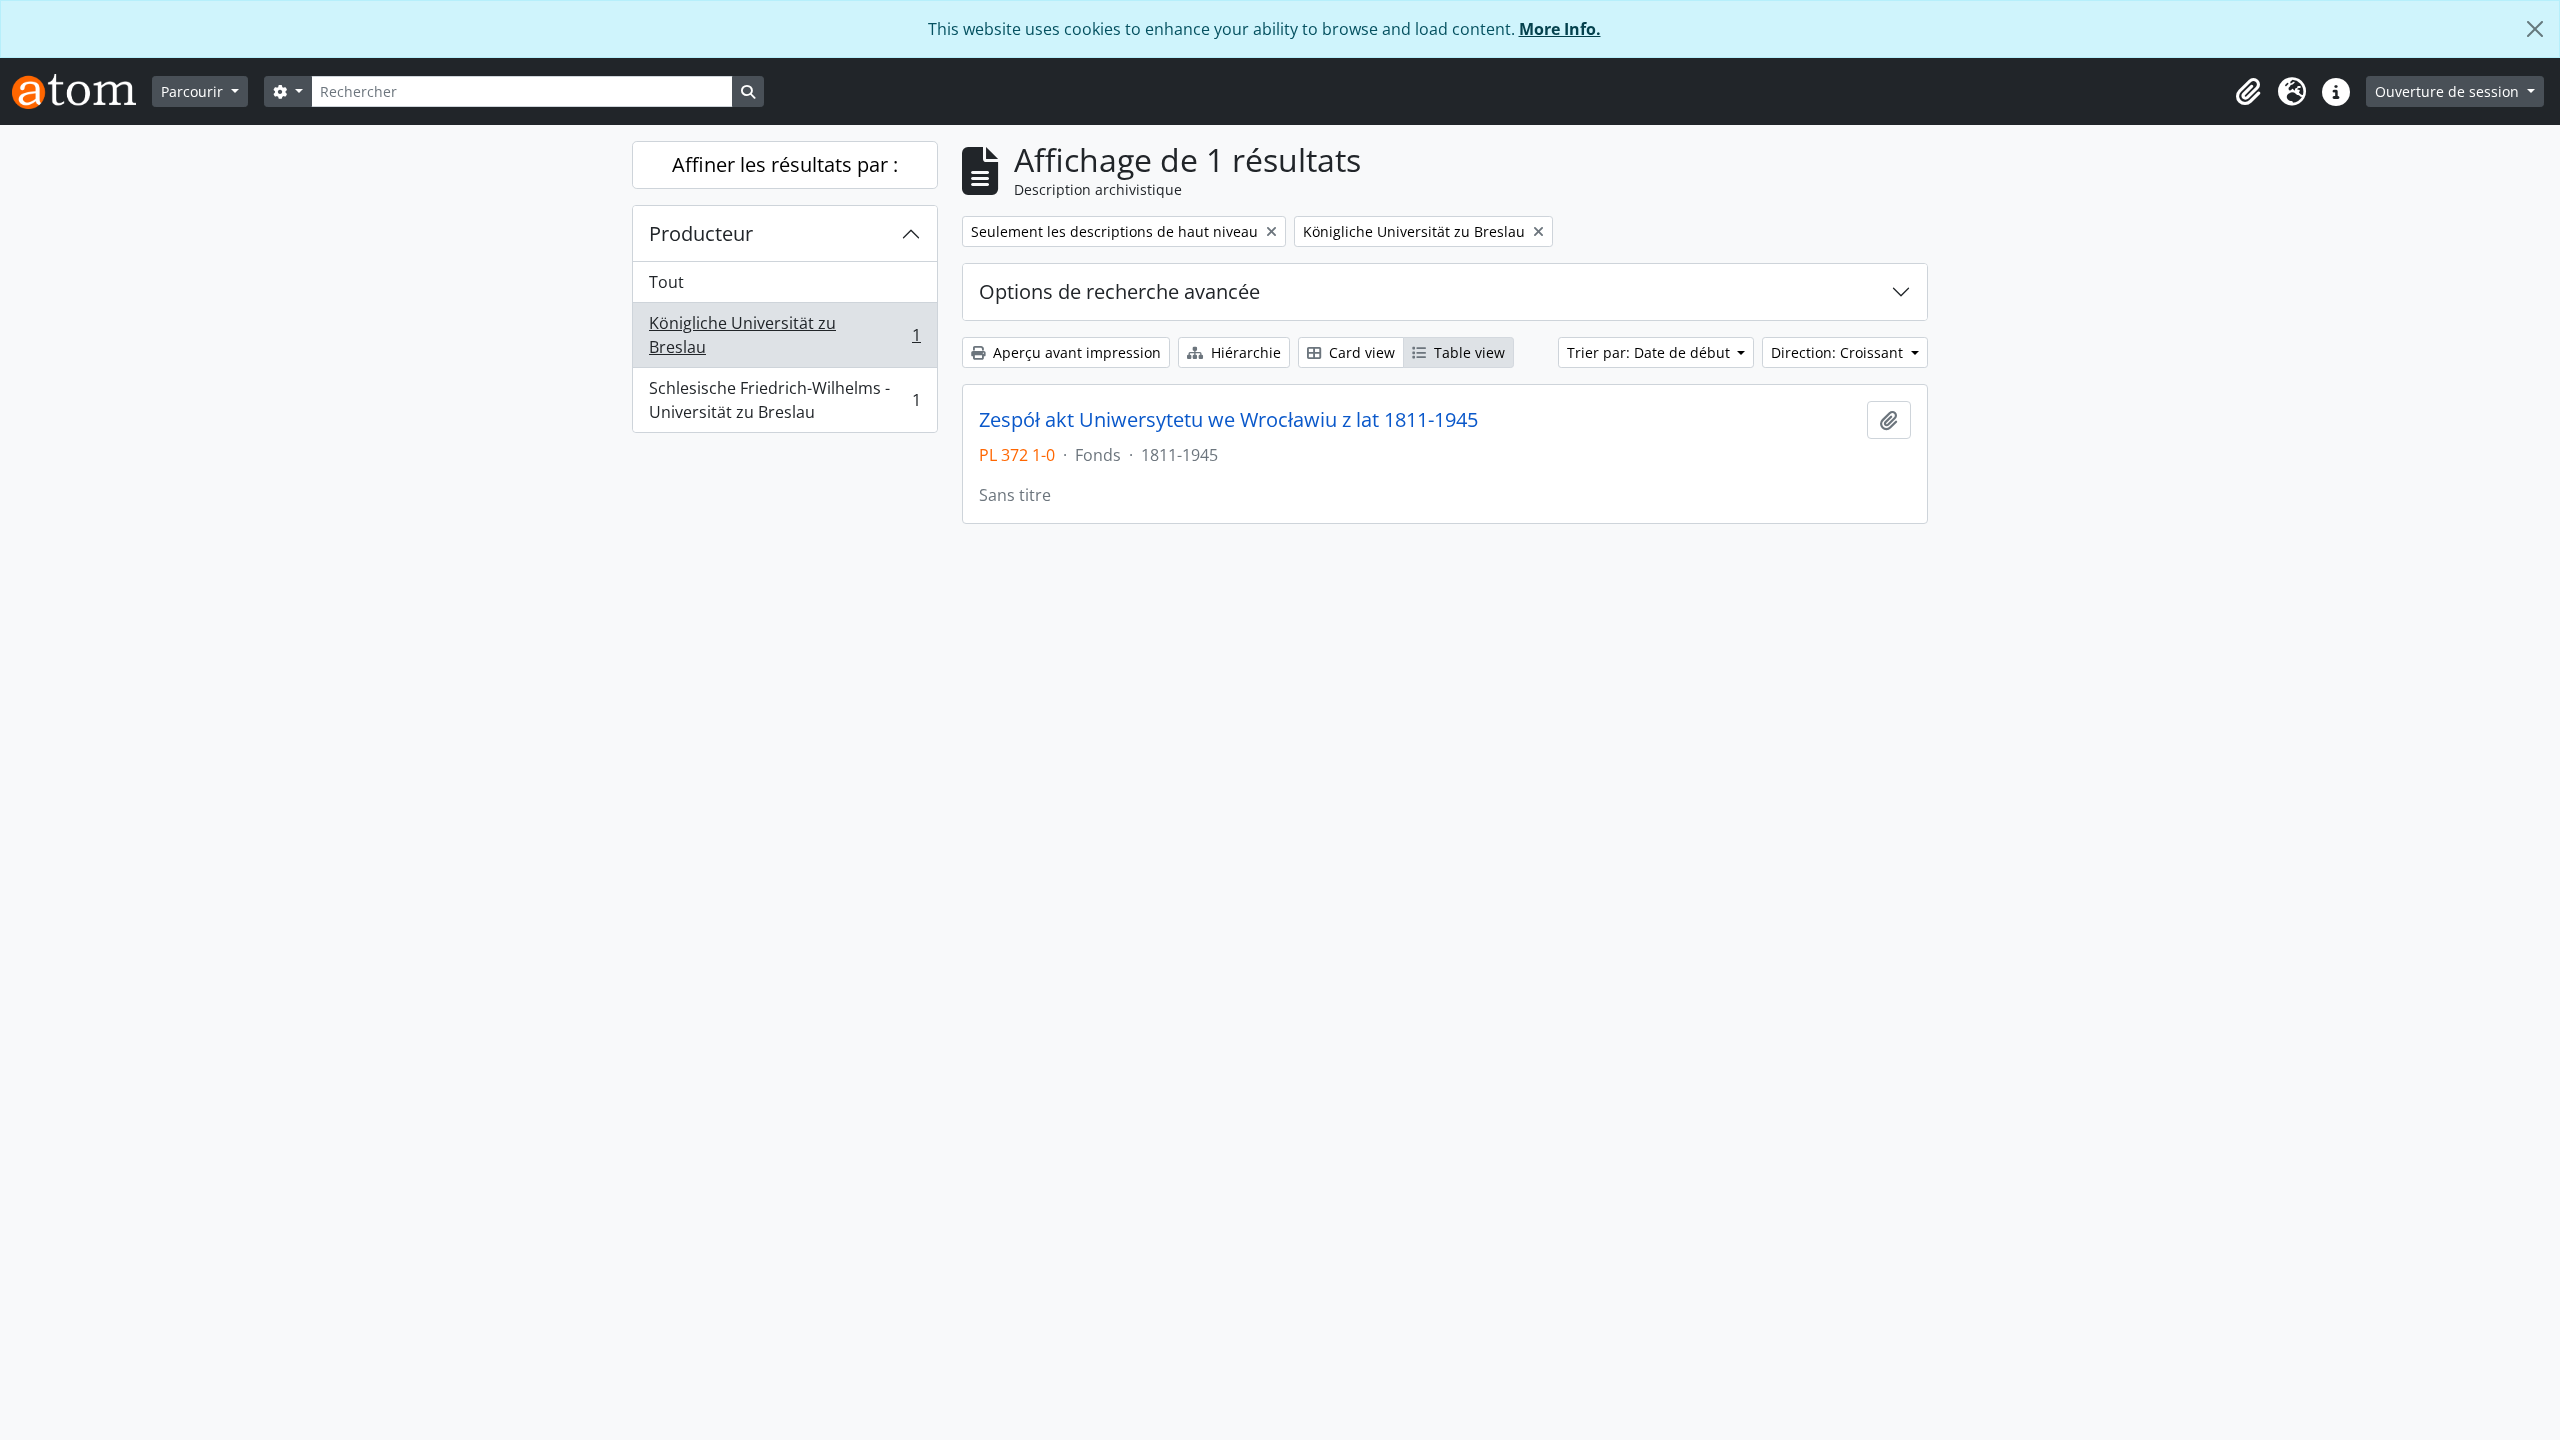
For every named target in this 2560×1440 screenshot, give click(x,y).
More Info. (1560, 29)
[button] (2248, 92)
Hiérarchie (1244, 352)
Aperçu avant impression (1075, 352)
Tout (666, 282)
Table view (1467, 352)
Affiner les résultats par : (785, 164)
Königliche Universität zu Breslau (784, 335)
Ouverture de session (2449, 91)
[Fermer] (2535, 29)
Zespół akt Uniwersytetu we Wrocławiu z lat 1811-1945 (1228, 420)
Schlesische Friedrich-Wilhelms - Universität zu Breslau (784, 400)
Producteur (701, 233)
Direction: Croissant (1839, 352)
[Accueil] (82, 91)
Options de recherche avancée (1119, 291)
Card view (1360, 352)
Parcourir (194, 91)
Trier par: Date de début (1650, 352)
